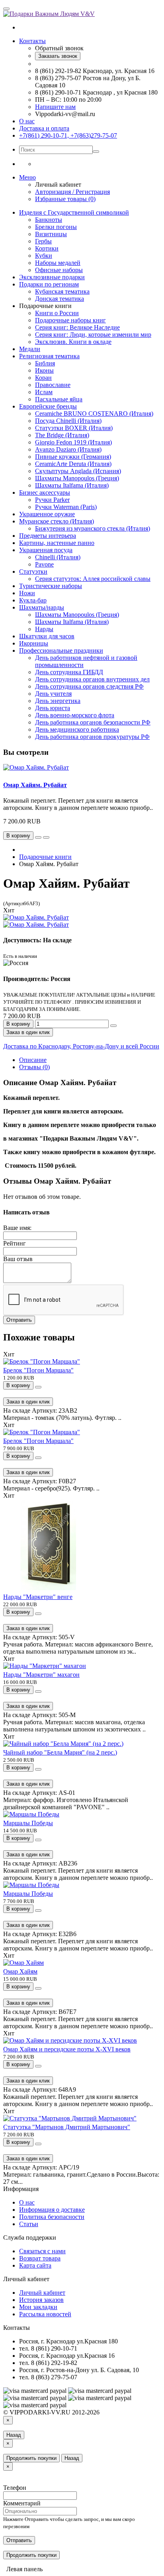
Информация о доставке (52, 2210)
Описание (33, 1060)
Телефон (15, 2488)
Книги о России (57, 313)
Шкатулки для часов (47, 636)
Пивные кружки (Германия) (73, 457)
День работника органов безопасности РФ (93, 722)
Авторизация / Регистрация (72, 192)
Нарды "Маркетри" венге (38, 1597)
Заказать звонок (58, 56)
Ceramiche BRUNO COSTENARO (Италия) (94, 414)
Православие (53, 385)
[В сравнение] (46, 837)
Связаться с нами (42, 2251)
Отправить (19, 1320)
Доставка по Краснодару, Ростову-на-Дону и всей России (81, 1046)
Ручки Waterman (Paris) (66, 507)
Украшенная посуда (46, 550)
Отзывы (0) (34, 1067)
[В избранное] (38, 837)
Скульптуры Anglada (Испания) (78, 471)
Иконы (44, 370)
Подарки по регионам (49, 284)
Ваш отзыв (18, 1259)
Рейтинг (15, 1243)
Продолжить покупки (31, 2458)
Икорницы (34, 643)
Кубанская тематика (62, 291)
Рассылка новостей (45, 2314)
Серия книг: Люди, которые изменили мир (93, 335)
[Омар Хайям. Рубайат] (36, 917)
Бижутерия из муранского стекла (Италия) (93, 528)
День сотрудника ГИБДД (69, 672)
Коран (43, 378)
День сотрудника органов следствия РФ (89, 686)
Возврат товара (40, 2258)
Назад (14, 2435)
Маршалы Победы (28, 1823)
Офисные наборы (59, 270)
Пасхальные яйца (59, 399)
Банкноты (49, 220)
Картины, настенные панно (57, 543)
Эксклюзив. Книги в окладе (73, 342)
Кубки (44, 256)
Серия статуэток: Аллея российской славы (93, 579)
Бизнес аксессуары (45, 492)
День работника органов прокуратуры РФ (92, 737)
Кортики (47, 248)
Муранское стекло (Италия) (57, 521)
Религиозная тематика (49, 356)
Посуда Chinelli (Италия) (68, 421)
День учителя (53, 694)
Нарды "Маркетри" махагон (41, 1675)
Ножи (27, 593)
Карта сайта (35, 2265)
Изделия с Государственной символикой (74, 212)
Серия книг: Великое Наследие (77, 327)
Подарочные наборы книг (70, 320)
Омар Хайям (20, 1971)
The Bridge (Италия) (62, 435)
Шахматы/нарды (42, 607)
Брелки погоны (56, 227)
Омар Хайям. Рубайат (35, 785)
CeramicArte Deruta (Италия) (73, 464)
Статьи (29, 2224)
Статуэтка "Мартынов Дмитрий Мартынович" (67, 2127)
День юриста (53, 708)
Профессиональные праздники (61, 650)
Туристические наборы (51, 586)
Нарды (44, 629)
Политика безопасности (52, 2217)
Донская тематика (60, 299)
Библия (45, 363)
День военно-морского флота (75, 715)
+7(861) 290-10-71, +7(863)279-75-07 (68, 135)
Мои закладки (38, 2307)
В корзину (18, 1024)
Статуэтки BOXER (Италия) (74, 428)
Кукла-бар (33, 600)
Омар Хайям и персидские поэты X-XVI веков (67, 2049)
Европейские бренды (48, 406)
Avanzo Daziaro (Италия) (68, 449)
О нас (27, 121)
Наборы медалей (58, 263)
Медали (30, 349)
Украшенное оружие (47, 514)
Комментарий (22, 2503)
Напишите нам (55, 107)
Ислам (44, 392)
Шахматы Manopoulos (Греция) (77, 478)
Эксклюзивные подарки (52, 277)
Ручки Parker (52, 500)
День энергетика (58, 701)
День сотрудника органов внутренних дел (92, 679)
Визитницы (51, 234)
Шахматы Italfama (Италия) (72, 485)
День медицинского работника (77, 729)
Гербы (43, 241)
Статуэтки (33, 571)
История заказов (41, 2300)
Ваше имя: (17, 1228)
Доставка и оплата (44, 128)
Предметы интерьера (48, 536)
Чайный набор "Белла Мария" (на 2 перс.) (60, 1752)
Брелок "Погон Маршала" (38, 1370)
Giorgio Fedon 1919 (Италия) (73, 442)
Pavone (44, 564)
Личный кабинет (42, 2293)
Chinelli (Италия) (58, 557)
